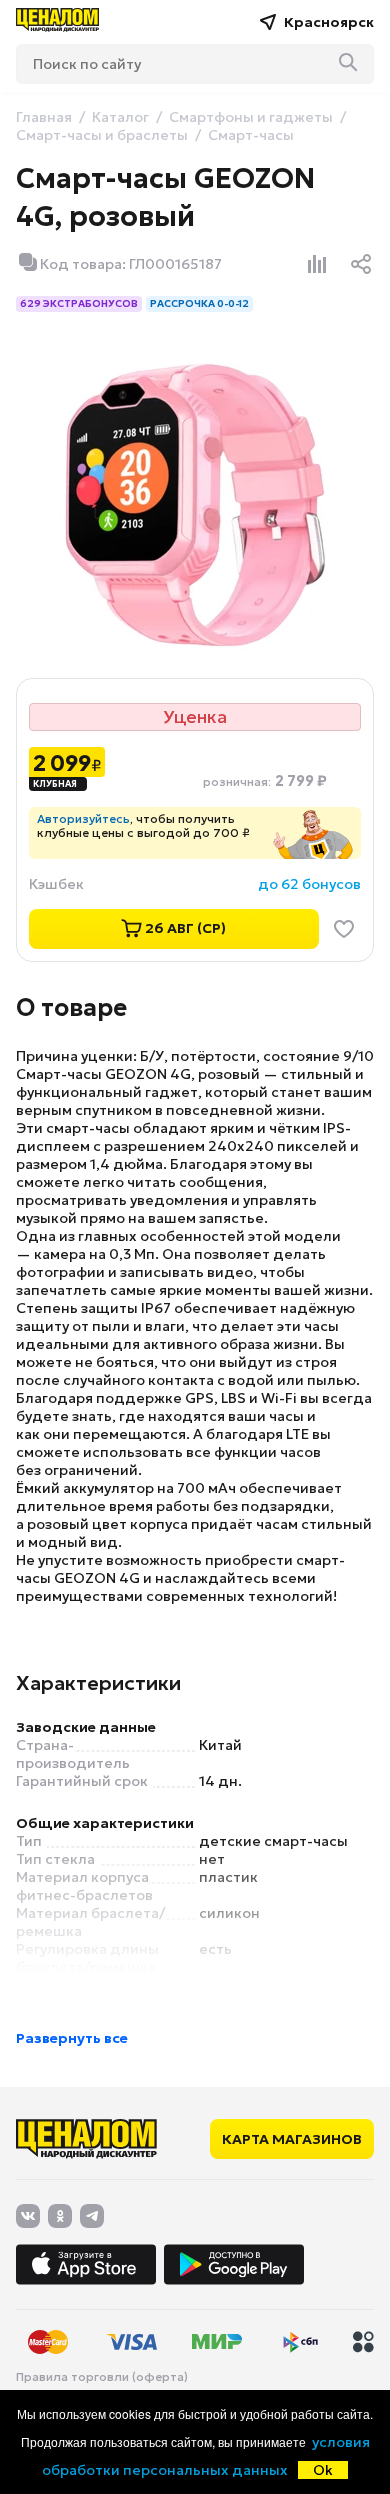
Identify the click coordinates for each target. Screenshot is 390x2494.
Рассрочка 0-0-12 (199, 303)
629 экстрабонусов (79, 303)
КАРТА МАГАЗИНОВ (292, 2139)
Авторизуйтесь (83, 818)
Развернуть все (72, 2038)
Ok (323, 2470)
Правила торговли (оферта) (102, 2377)
